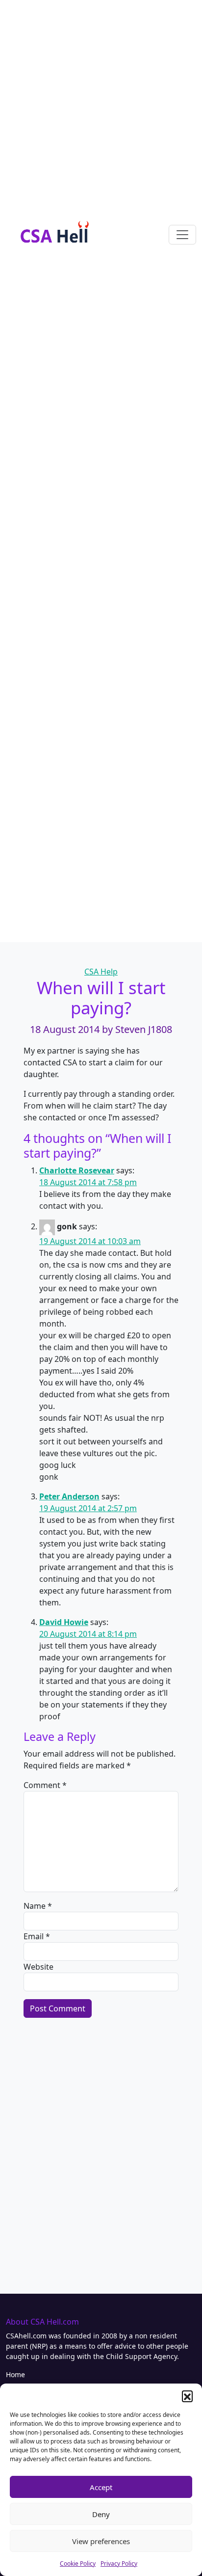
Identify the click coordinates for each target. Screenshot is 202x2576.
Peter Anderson (69, 1496)
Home (15, 2374)
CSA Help (101, 972)
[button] (187, 2396)
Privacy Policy (119, 2563)
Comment (45, 1785)
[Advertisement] (101, 101)
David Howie (64, 1622)
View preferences (101, 2541)
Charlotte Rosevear (77, 1170)
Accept (101, 2487)
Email (37, 1936)
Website (38, 1967)
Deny (101, 2514)
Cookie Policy (78, 2563)
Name (38, 1906)
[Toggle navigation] (182, 235)
